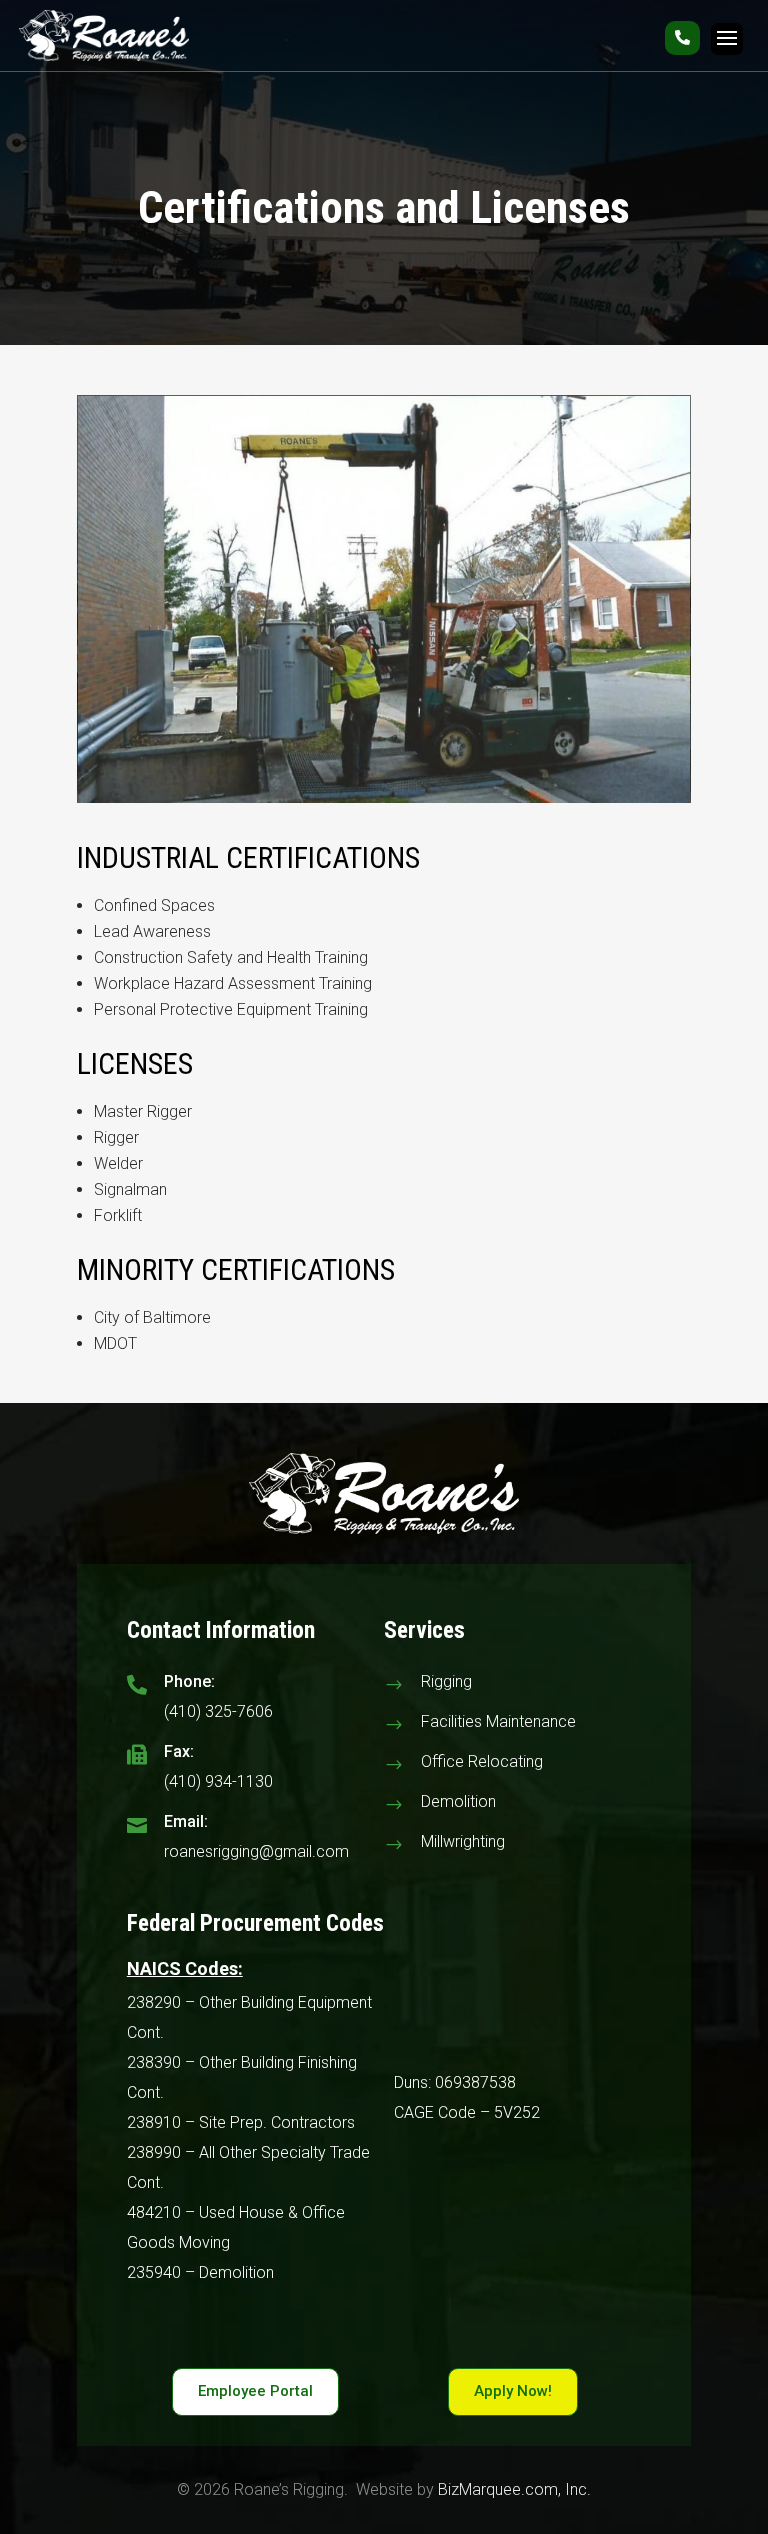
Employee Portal (255, 2391)
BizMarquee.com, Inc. (514, 2489)
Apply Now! (513, 2391)
